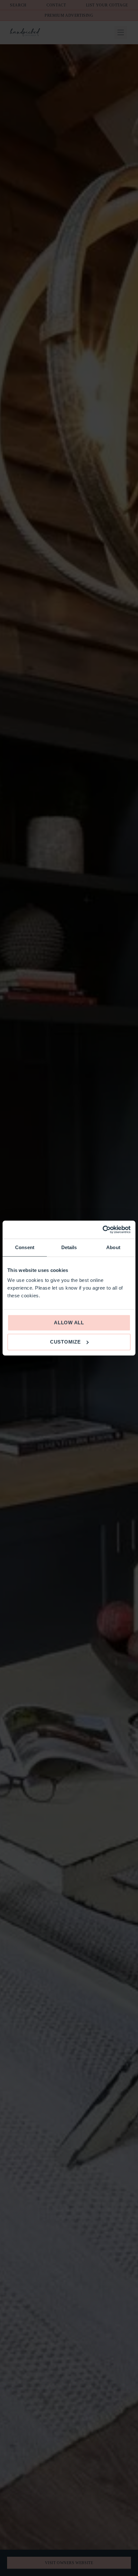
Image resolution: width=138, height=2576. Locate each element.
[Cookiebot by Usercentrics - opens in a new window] (103, 1230)
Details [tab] (69, 1247)
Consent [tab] (25, 1247)
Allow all (69, 1323)
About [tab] (113, 1247)
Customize (65, 1342)
